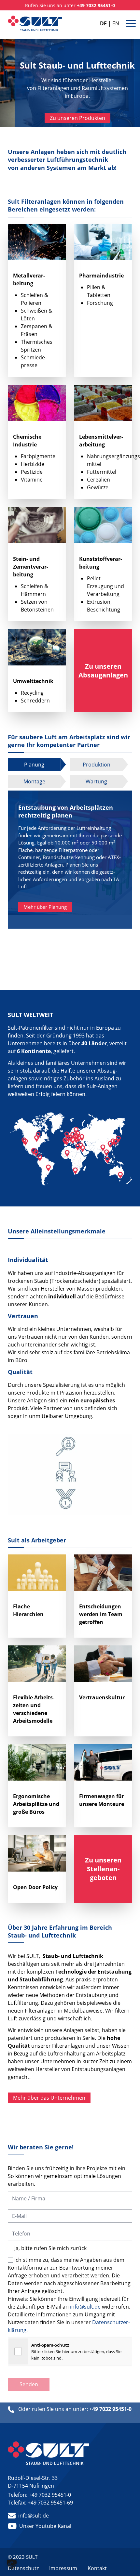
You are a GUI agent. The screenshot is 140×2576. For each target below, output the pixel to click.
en (116, 23)
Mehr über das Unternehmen (49, 2098)
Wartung (96, 781)
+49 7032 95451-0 (50, 2495)
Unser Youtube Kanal (45, 2526)
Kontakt (97, 2568)
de (103, 23)
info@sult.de (85, 2307)
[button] (12, 2564)
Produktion (97, 765)
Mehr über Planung (45, 907)
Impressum (63, 2568)
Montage (34, 781)
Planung (34, 765)
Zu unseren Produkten (77, 118)
